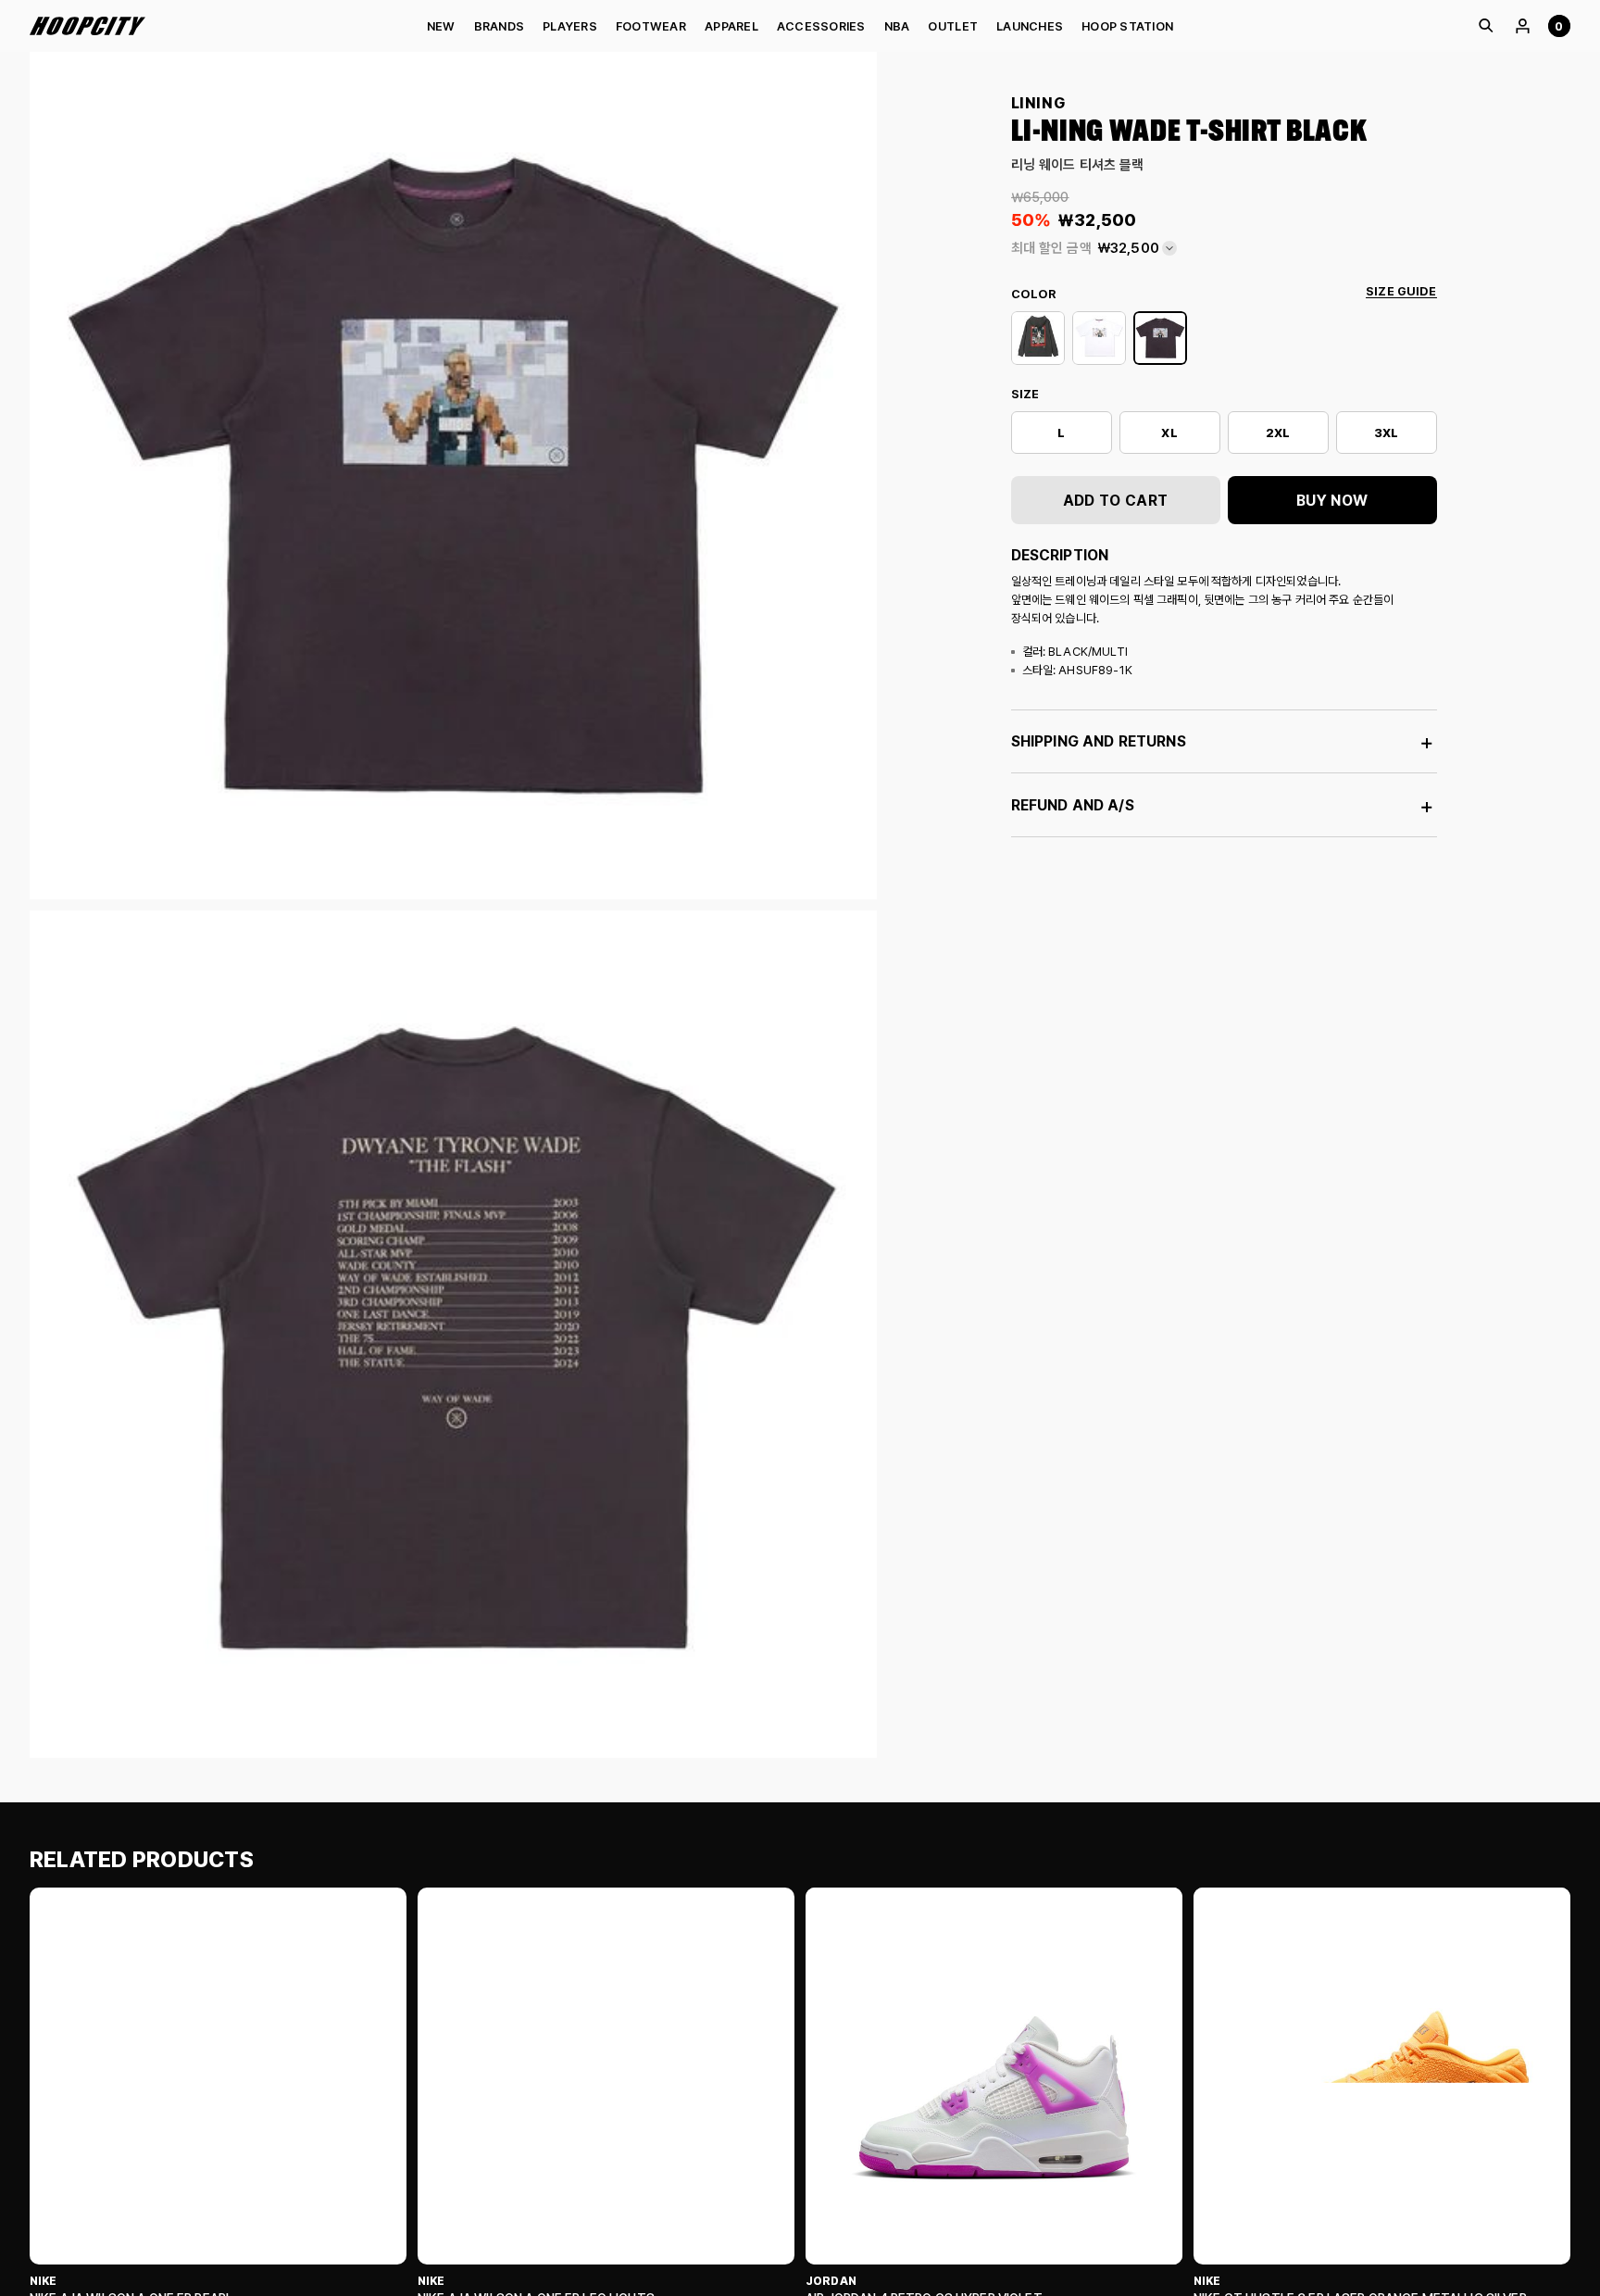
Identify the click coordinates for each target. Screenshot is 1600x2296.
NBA (897, 26)
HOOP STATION (1127, 26)
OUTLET (953, 26)
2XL (1278, 433)
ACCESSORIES (821, 26)
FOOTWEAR (651, 26)
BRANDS (500, 26)
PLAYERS (570, 26)
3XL (1386, 433)
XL (1169, 433)
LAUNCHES (1030, 26)
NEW (441, 26)
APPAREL (731, 26)
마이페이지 (1522, 26)
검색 (1485, 26)
